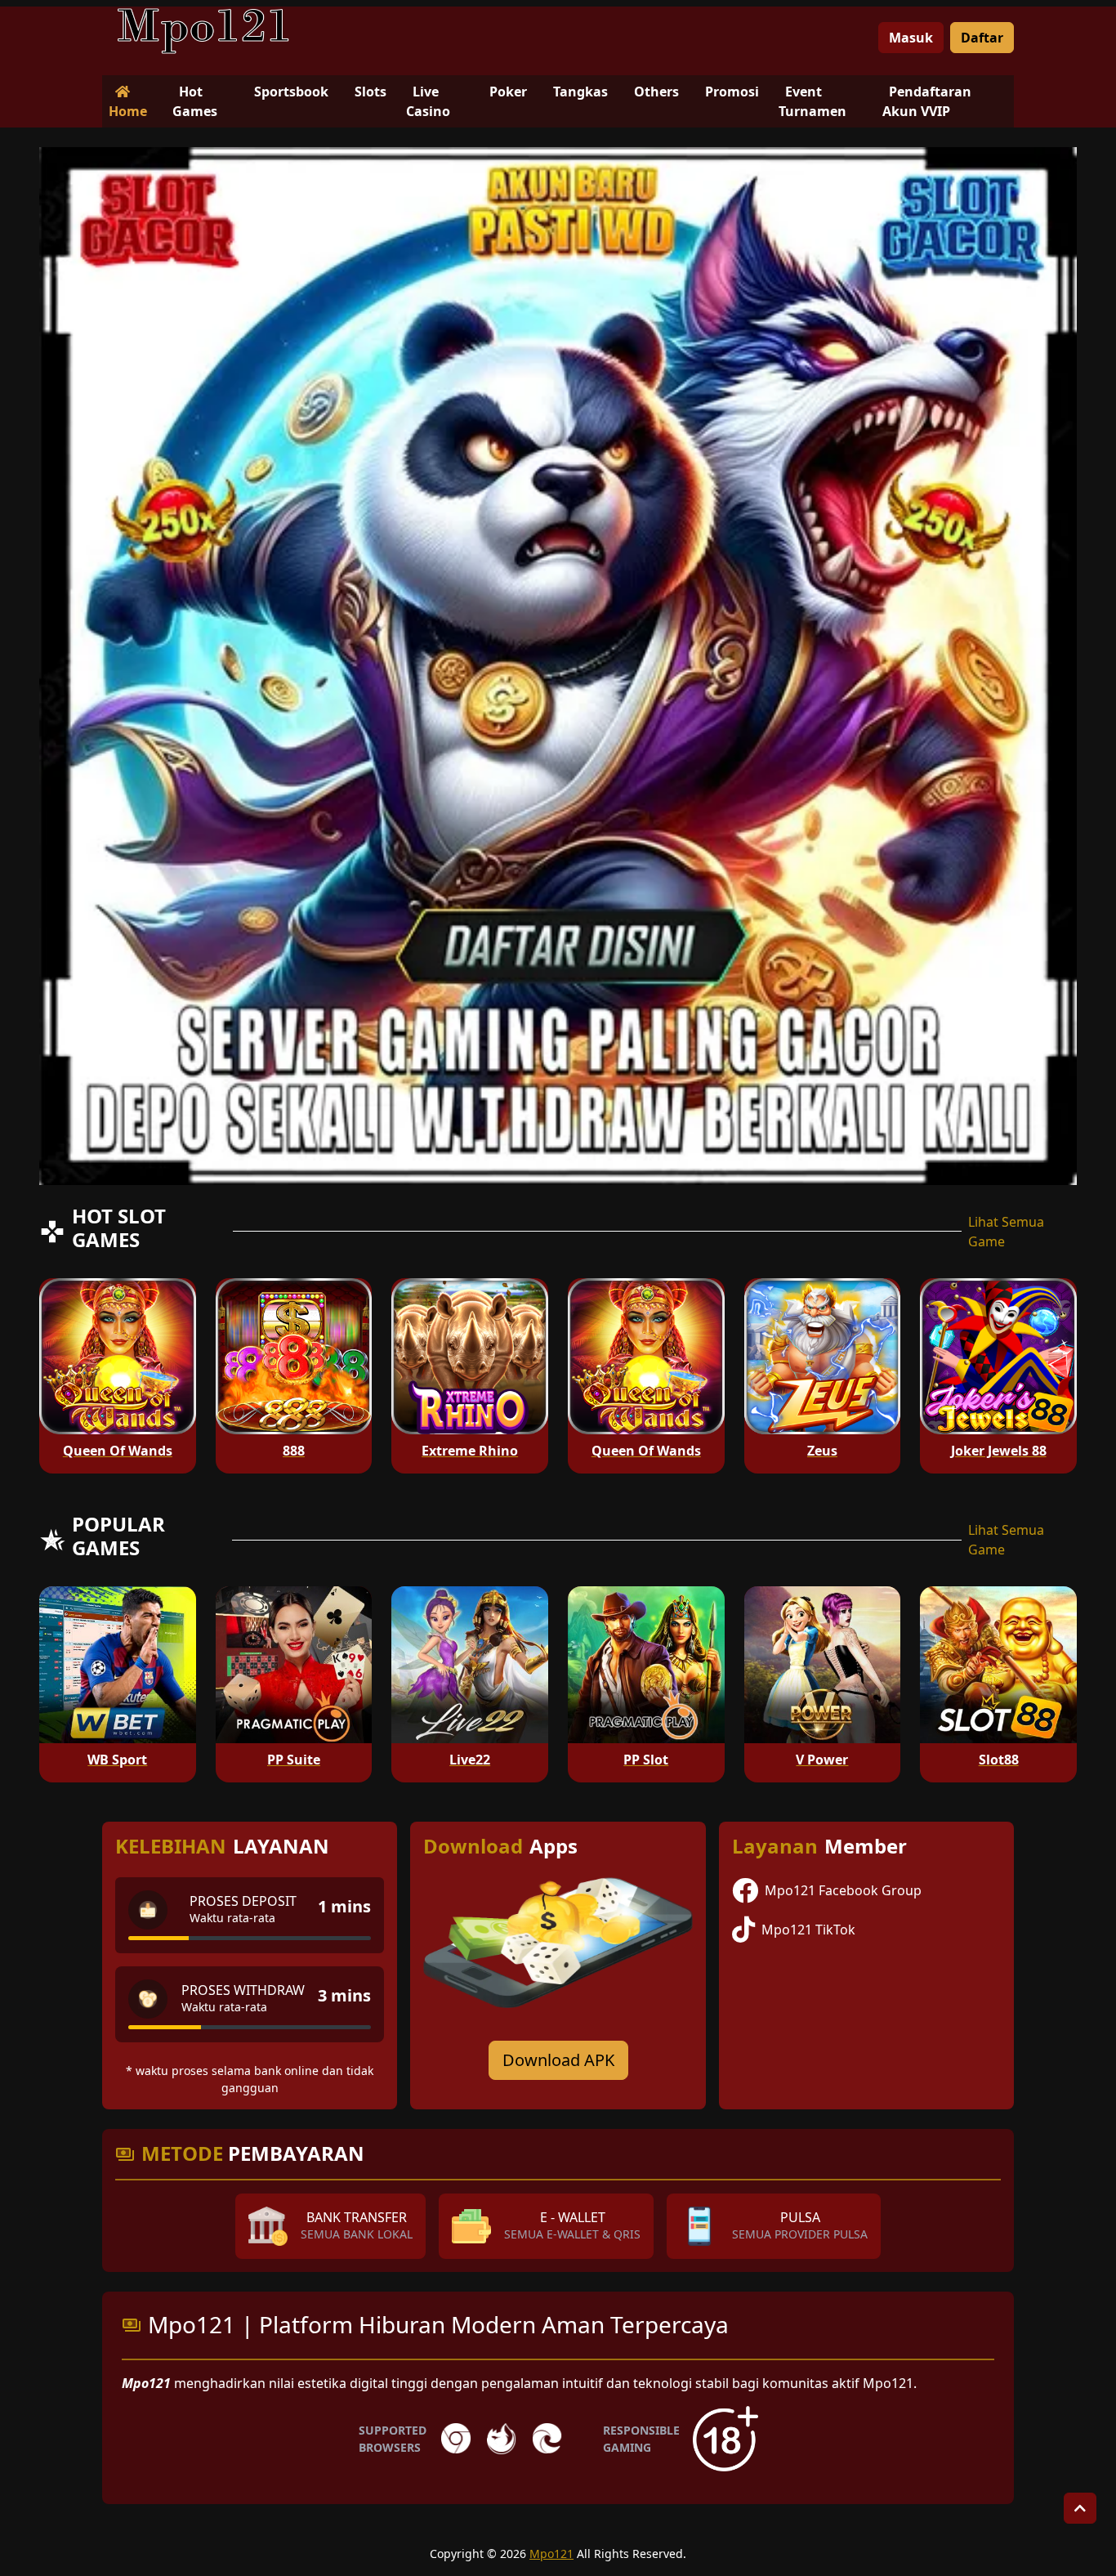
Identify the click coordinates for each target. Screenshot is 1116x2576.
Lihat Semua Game (1006, 1232)
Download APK (558, 2060)
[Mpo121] (204, 31)
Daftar (982, 38)
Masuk (911, 38)
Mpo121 (551, 2554)
